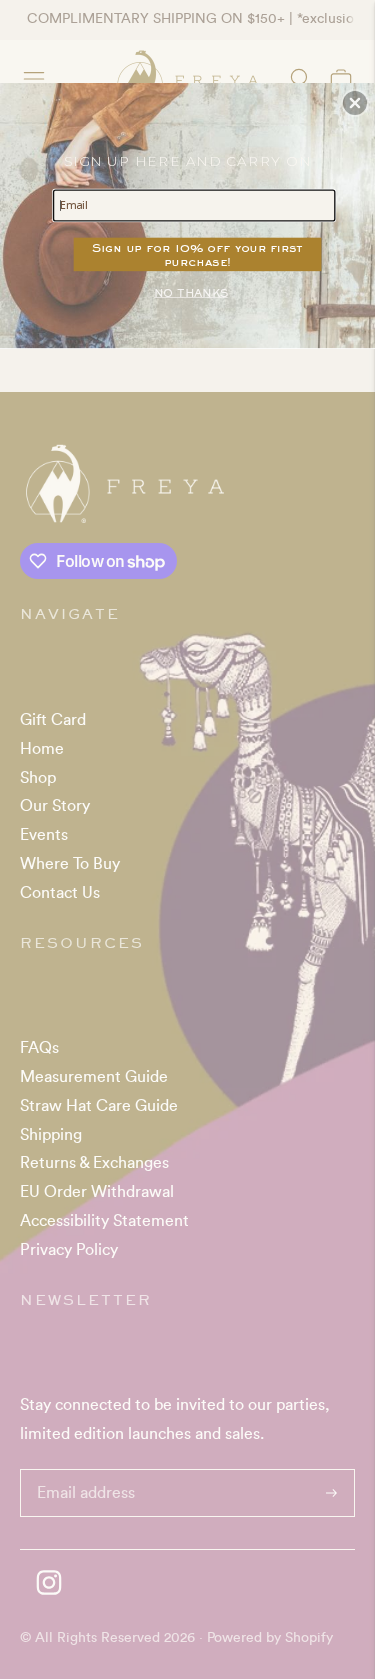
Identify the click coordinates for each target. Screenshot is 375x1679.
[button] (355, 103)
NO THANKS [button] (191, 291)
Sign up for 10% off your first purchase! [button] (197, 254)
